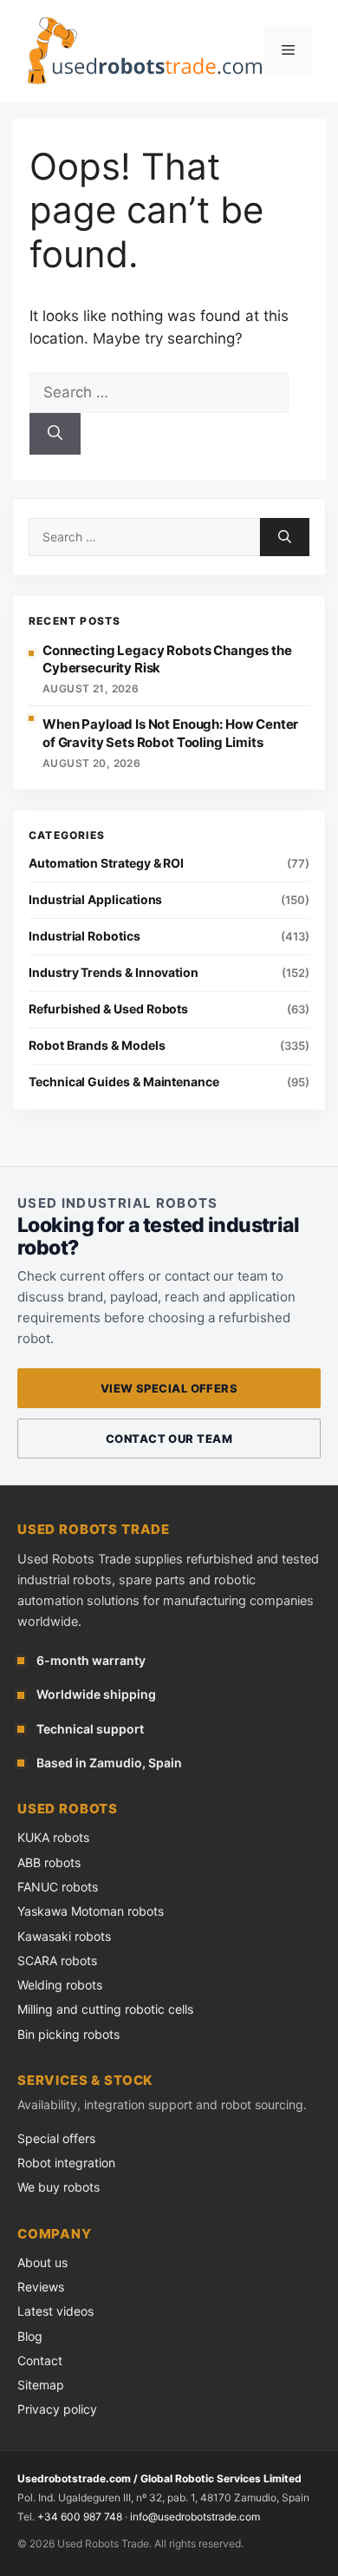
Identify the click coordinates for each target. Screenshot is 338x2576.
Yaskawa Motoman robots (91, 1911)
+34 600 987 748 (80, 2517)
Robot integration (66, 2163)
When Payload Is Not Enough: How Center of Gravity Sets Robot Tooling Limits (170, 733)
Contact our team (169, 1439)
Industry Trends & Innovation (114, 972)
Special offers (56, 2138)
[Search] (55, 434)
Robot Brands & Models (97, 1045)
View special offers (169, 1388)
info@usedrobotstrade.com (195, 2517)
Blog (30, 2336)
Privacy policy (57, 2409)
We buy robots (58, 2187)
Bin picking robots (68, 2034)
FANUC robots (58, 1887)
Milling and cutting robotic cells (105, 2009)
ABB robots (49, 1862)
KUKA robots (53, 1837)
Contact (40, 2360)
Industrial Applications (95, 899)
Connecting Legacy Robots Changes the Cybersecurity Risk (167, 659)
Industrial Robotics (84, 936)
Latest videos (55, 2311)
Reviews (41, 2287)
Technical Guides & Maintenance (124, 1082)
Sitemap (41, 2385)
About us (42, 2262)
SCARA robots (57, 1960)
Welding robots (60, 1985)
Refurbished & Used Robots (108, 1009)
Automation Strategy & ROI (106, 863)
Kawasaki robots (64, 1936)
